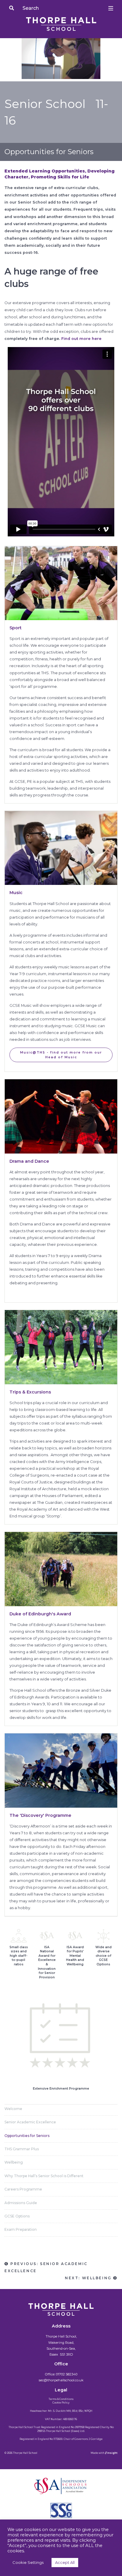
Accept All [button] (65, 2562)
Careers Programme (23, 2189)
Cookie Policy (61, 2403)
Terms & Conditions (61, 2399)
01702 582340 (67, 2374)
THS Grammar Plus (22, 2149)
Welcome (13, 2109)
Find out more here (81, 339)
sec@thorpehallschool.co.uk (61, 2380)
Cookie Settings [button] (28, 2562)
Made (94, 2453)
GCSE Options (17, 2216)
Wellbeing (14, 2162)
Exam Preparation (21, 2229)
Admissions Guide (21, 2203)
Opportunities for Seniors (27, 2136)
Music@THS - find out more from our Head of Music (61, 1055)
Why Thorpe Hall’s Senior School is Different (44, 2176)
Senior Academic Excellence (30, 2122)
